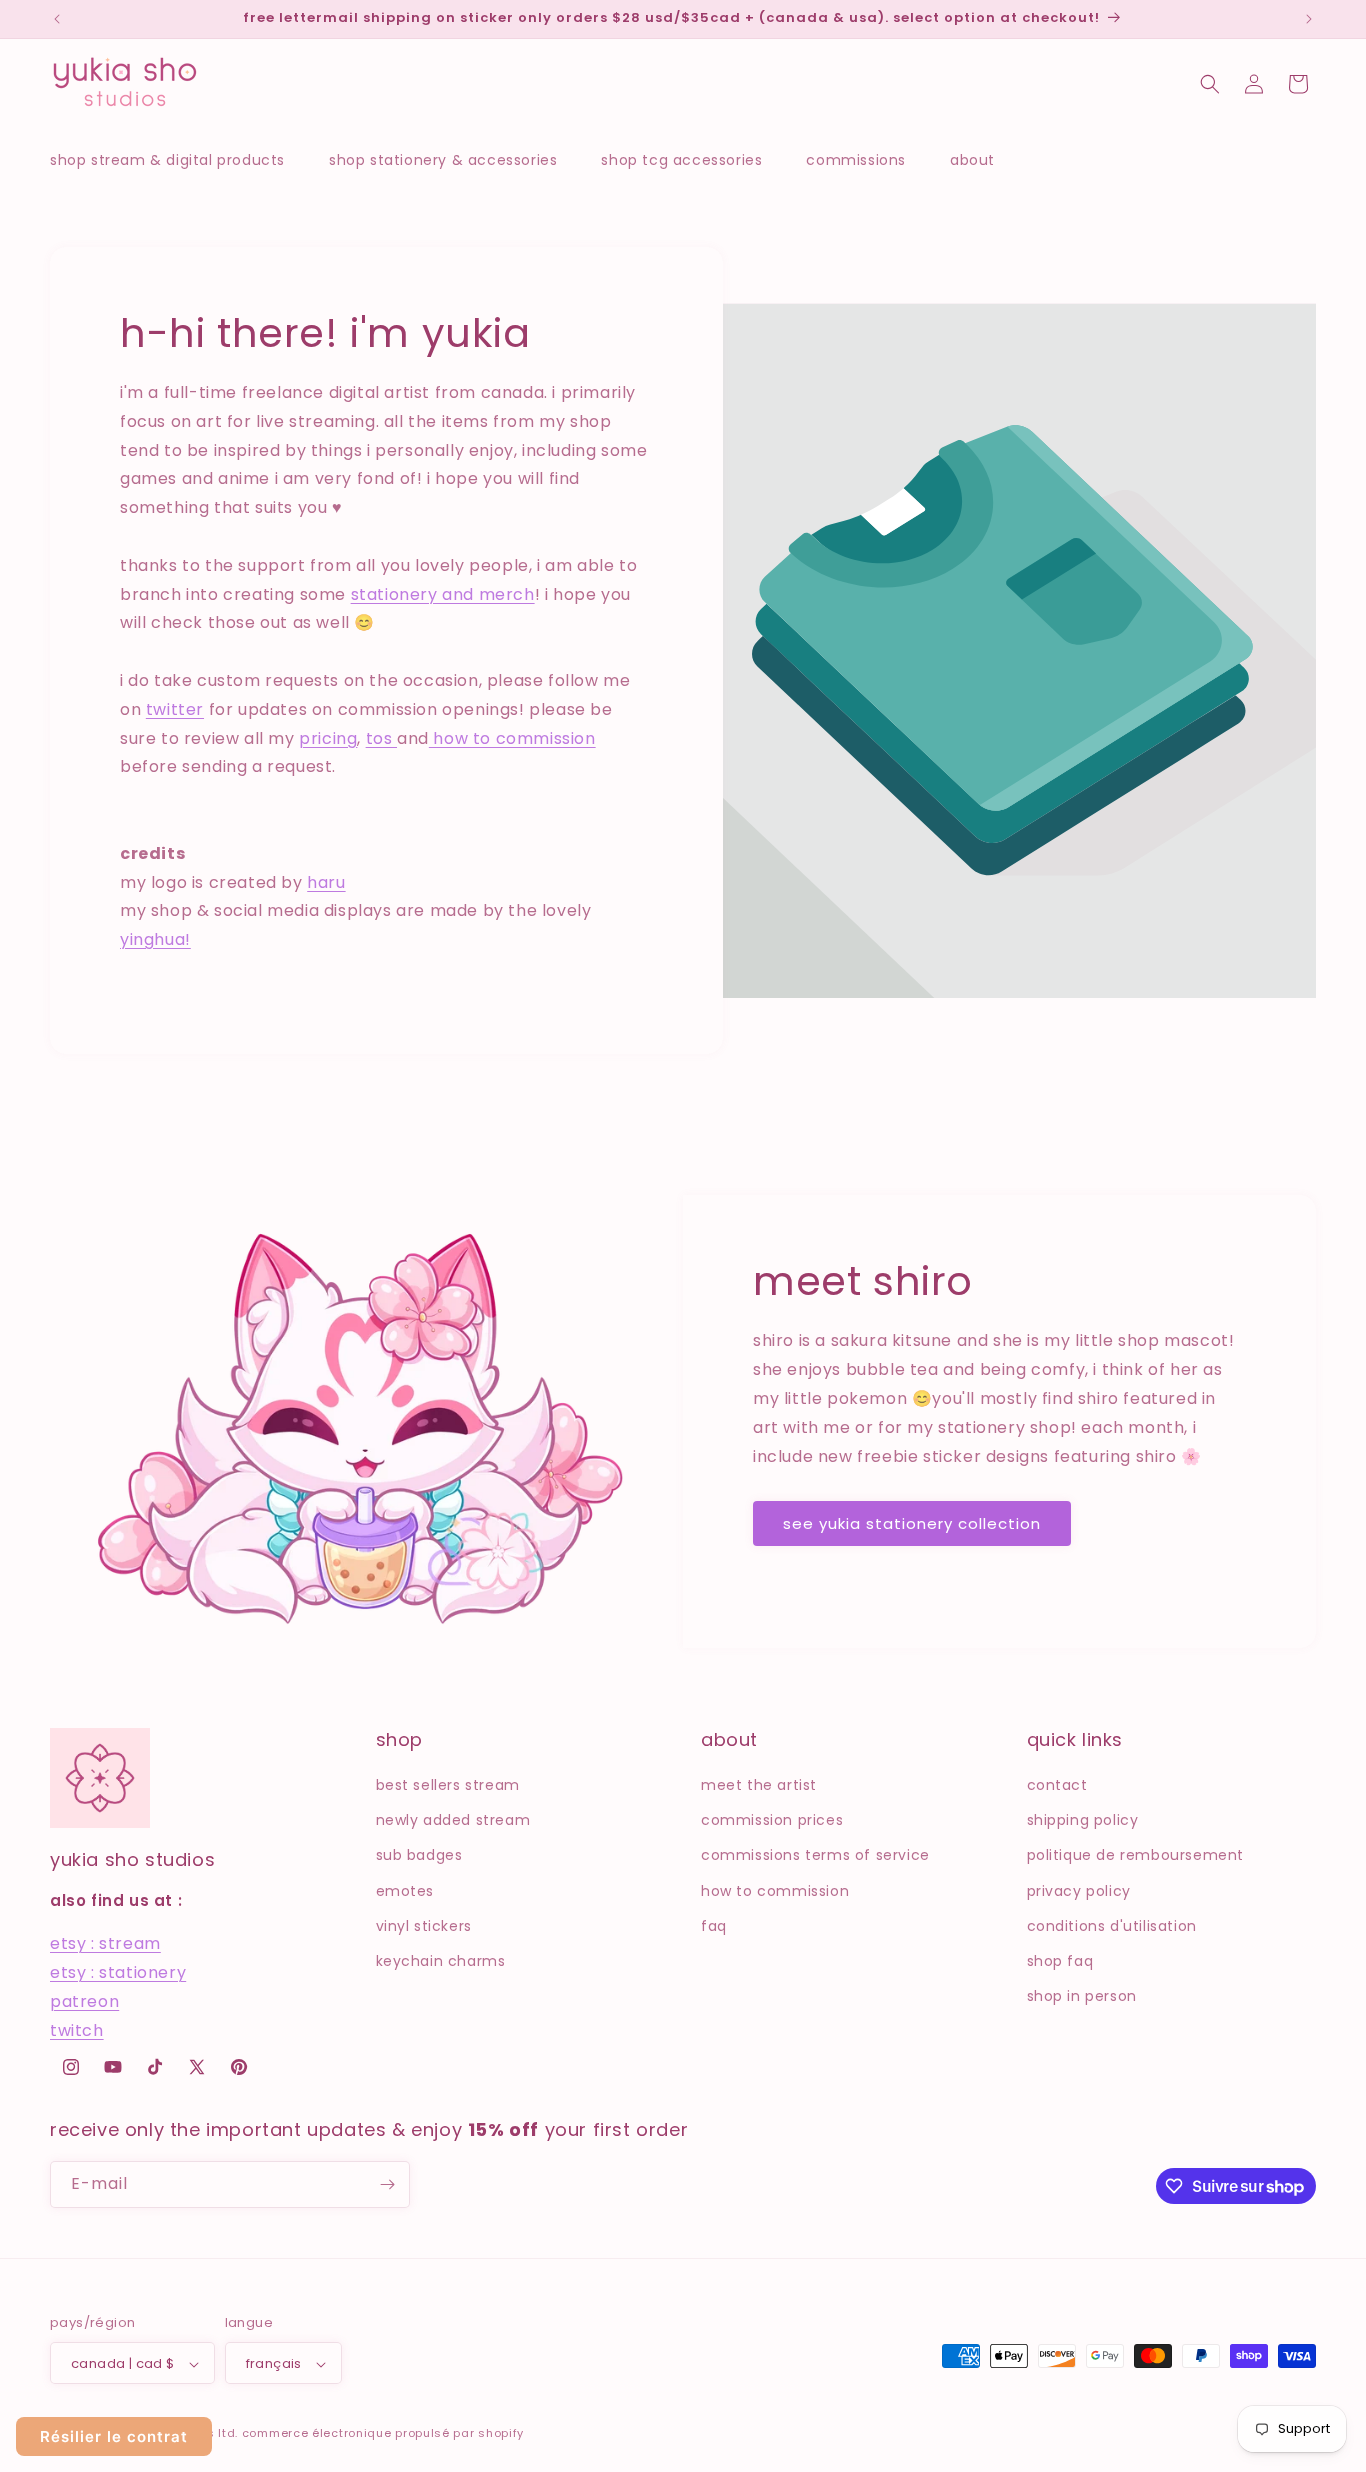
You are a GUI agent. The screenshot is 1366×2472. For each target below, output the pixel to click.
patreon (84, 2001)
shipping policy (1083, 1820)
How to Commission (512, 737)
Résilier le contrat (114, 2436)
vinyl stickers (424, 1926)
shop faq (1060, 1961)
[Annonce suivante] (1309, 19)
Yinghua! (155, 939)
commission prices (772, 1820)
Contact (1057, 1785)
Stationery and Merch (443, 593)
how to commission (775, 1891)
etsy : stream (105, 1944)
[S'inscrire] (387, 2184)
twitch (77, 2030)
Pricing (328, 737)
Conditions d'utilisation (1112, 1926)
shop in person (1082, 1996)
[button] (177, 160)
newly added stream (453, 1820)
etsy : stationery (118, 1972)
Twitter (175, 708)
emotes (405, 1891)
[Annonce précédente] (57, 19)
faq (714, 1926)
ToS (381, 737)
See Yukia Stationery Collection (912, 1523)
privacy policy (1079, 1891)
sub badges (419, 1855)
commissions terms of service (815, 1855)
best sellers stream (448, 1785)
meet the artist (759, 1785)
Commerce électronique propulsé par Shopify (383, 2434)
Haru (326, 881)
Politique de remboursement (1136, 1855)
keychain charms (441, 1961)
